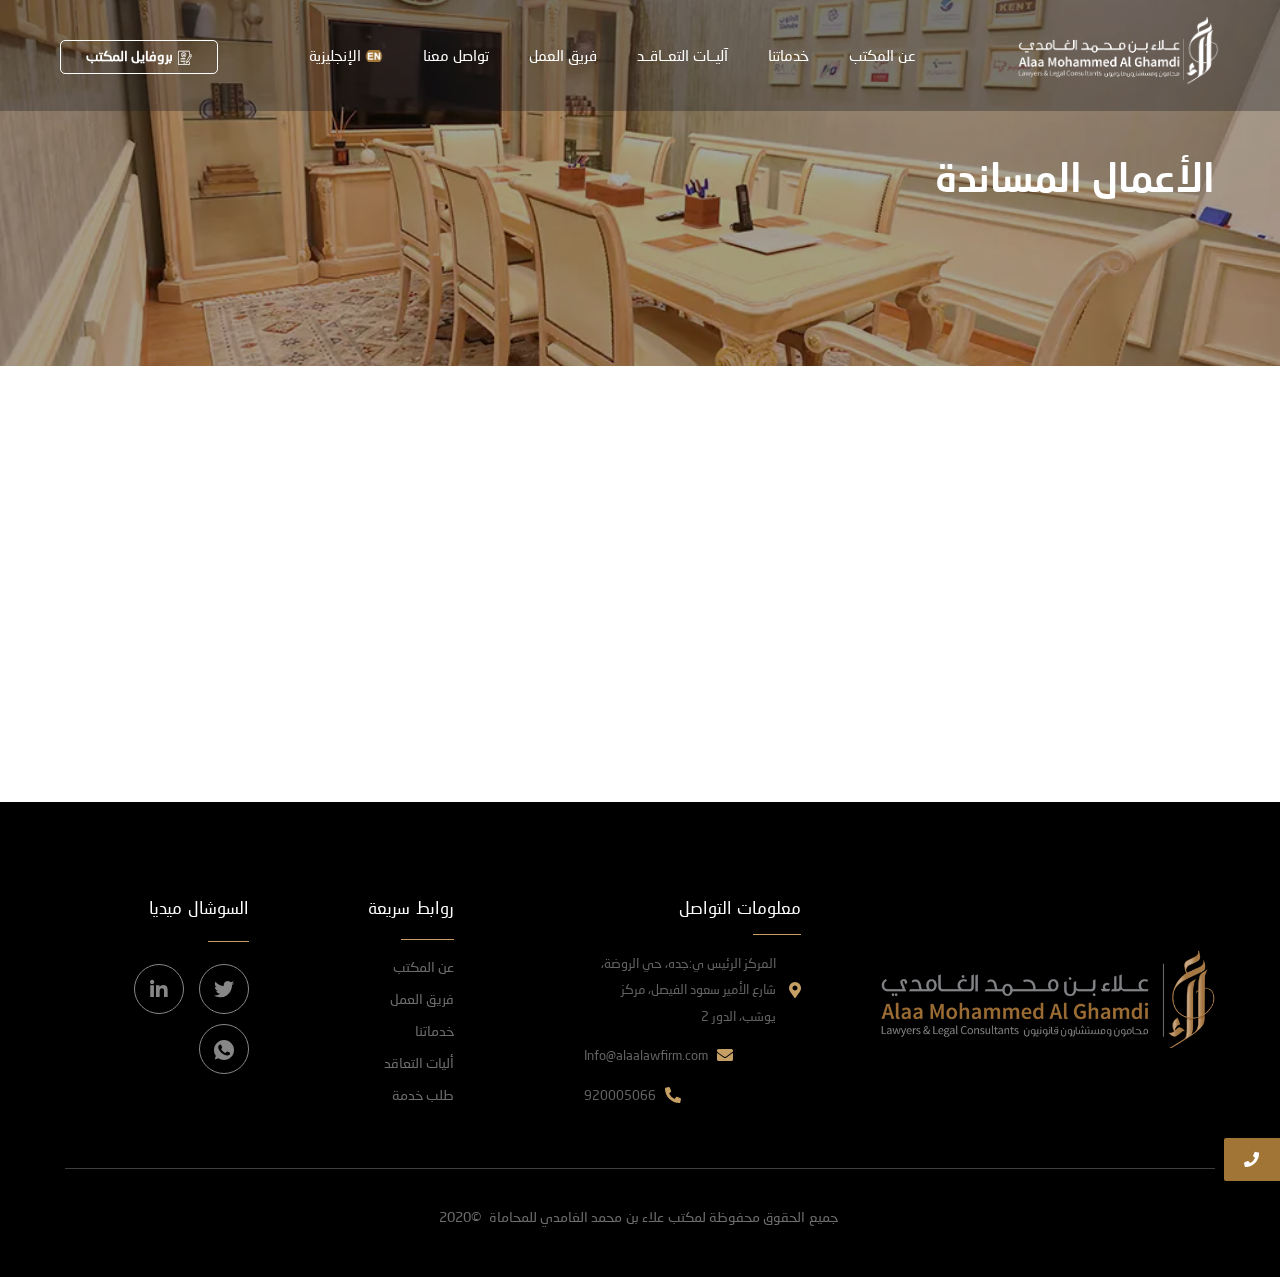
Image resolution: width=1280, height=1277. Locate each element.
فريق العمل (563, 55)
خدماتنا (788, 55)
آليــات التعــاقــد (682, 55)
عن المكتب (882, 55)
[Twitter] (224, 989)
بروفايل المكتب (129, 55)
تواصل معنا (456, 55)
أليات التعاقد (419, 1062)
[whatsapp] (224, 1049)
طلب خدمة (423, 1094)
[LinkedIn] (159, 989)
